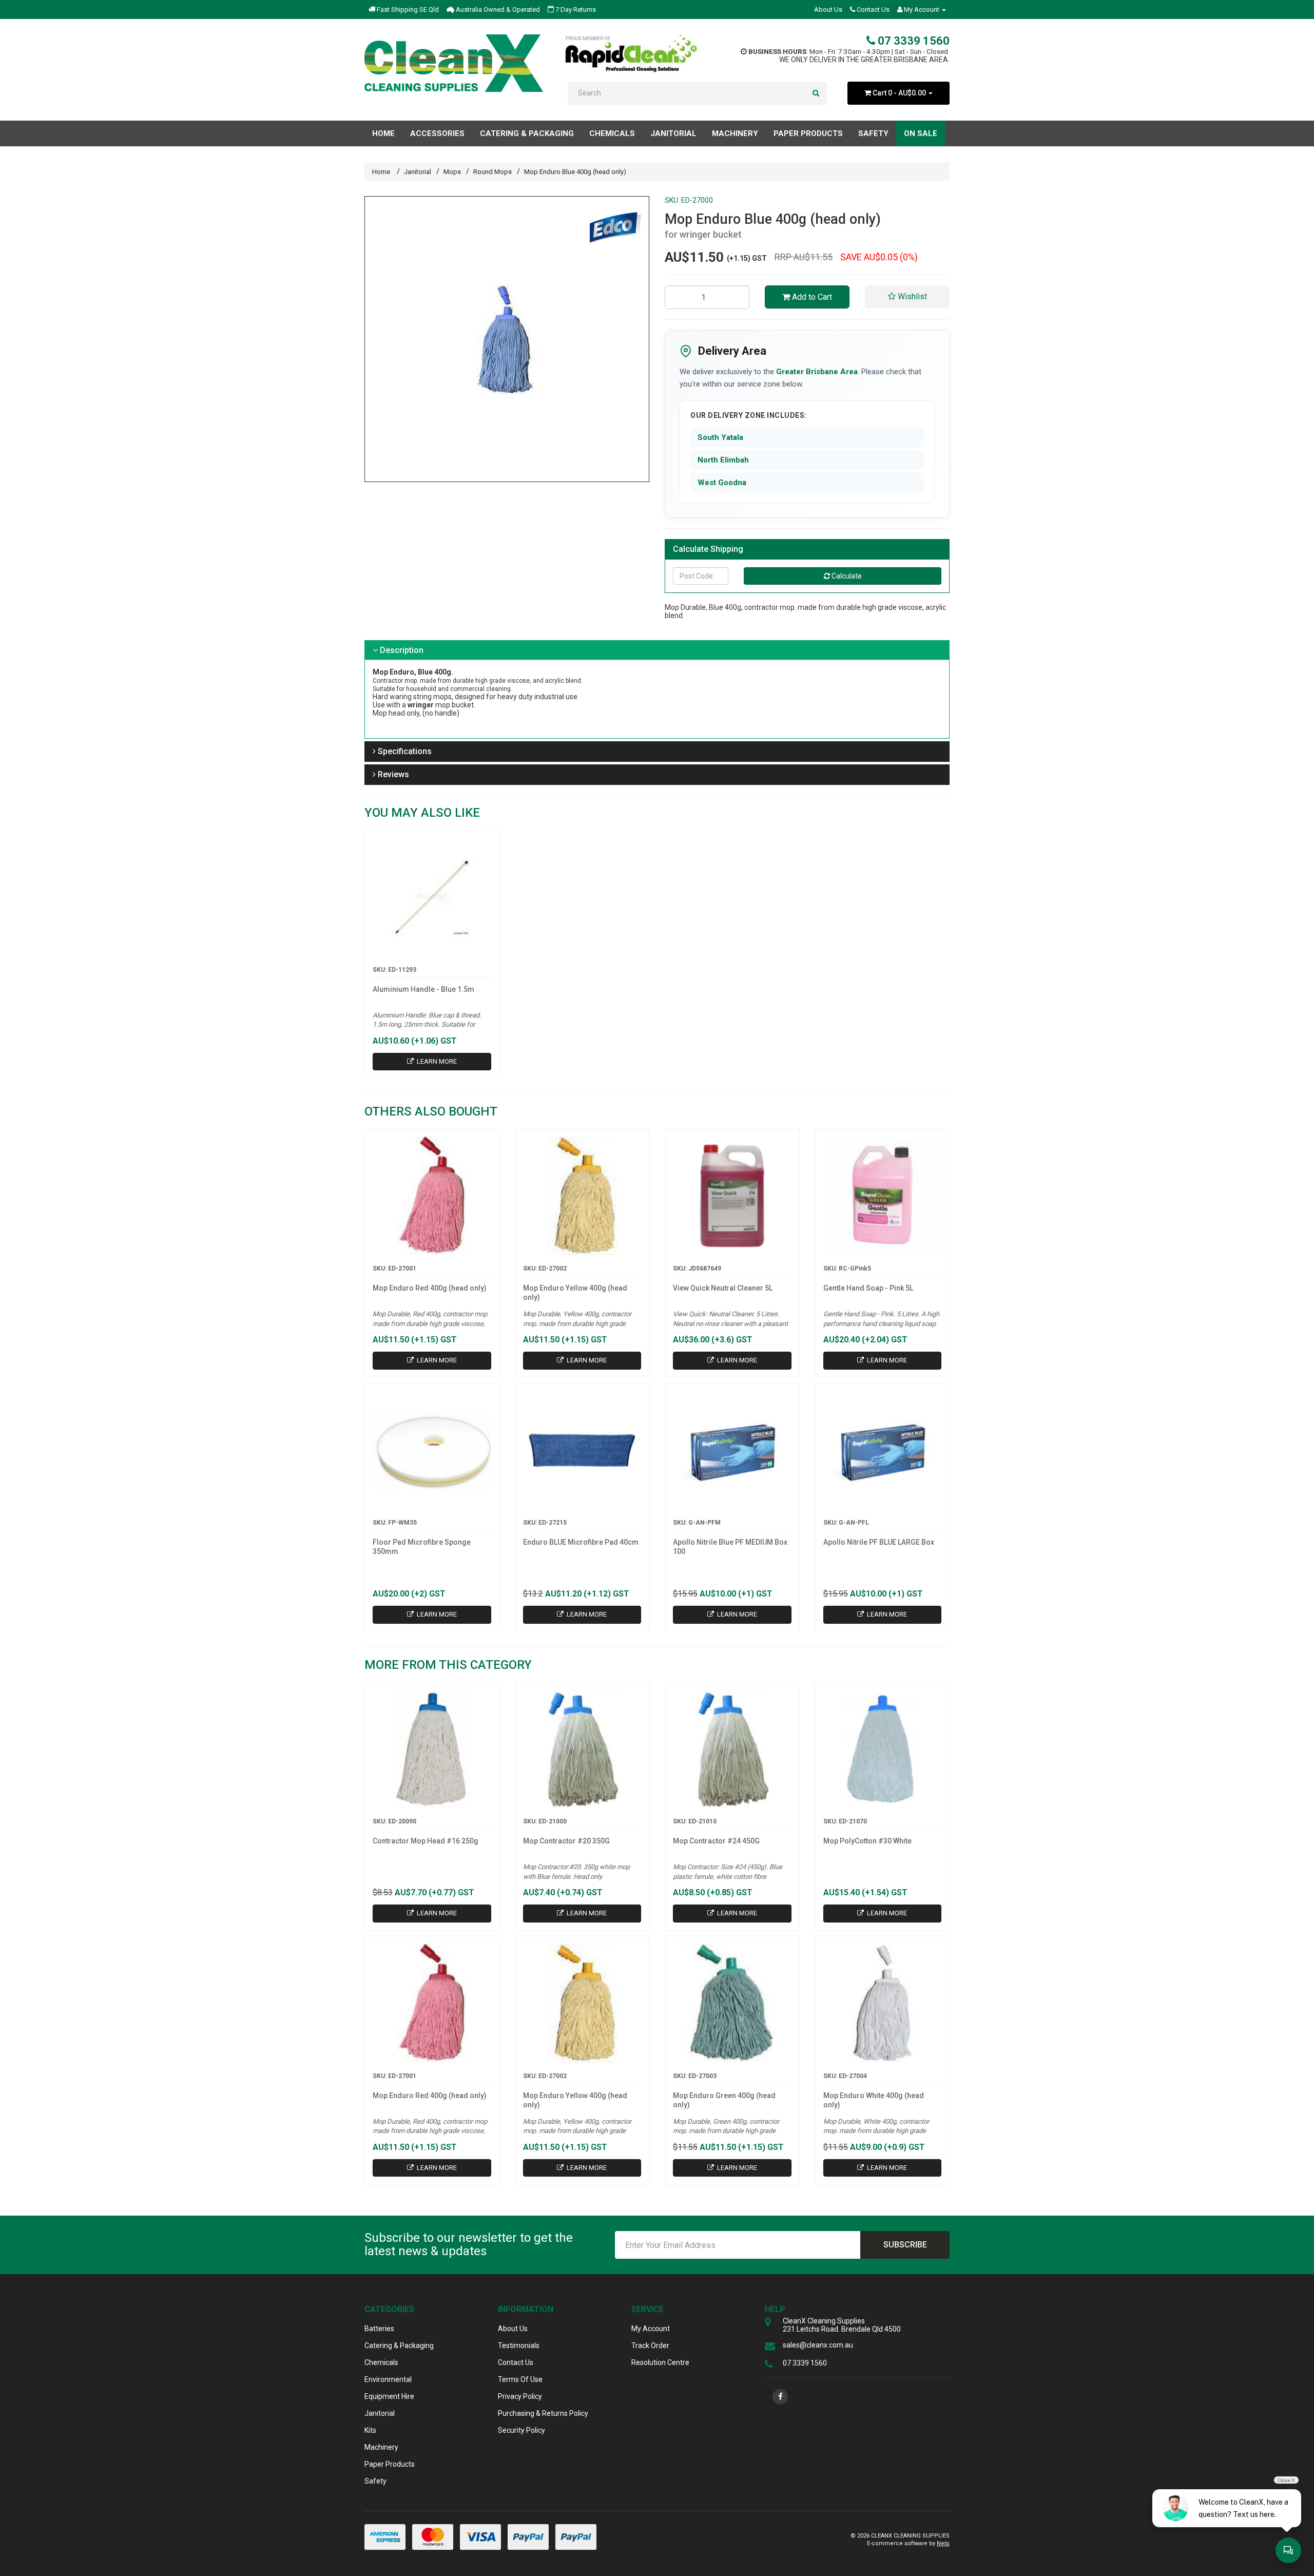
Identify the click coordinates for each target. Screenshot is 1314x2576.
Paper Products (390, 2464)
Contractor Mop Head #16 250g (426, 1841)
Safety (375, 2481)
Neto (943, 2543)
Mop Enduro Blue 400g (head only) (575, 172)
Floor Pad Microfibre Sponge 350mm (422, 1547)
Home (383, 133)
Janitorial (418, 172)
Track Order (650, 2346)
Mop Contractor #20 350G (566, 1841)
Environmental (388, 2379)
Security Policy (521, 2430)
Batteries (379, 2329)
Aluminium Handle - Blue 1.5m (423, 989)
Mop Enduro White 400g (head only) (874, 2100)
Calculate (846, 576)
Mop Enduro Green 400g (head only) (724, 2100)
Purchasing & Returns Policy (543, 2413)
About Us (828, 9)
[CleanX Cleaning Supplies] (454, 63)
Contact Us (872, 9)
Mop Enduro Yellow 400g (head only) (575, 1293)
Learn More (436, 1061)
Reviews (392, 774)
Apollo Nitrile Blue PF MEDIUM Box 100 (730, 1547)
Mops (452, 172)
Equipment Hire (389, 2396)
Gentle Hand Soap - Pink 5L (868, 1288)
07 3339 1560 (912, 41)
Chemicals (381, 2362)
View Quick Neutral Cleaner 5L (723, 1288)
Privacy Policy (520, 2396)
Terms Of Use (520, 2379)
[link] (780, 2397)
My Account (651, 2329)
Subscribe (905, 2245)
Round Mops (492, 172)
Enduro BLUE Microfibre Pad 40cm (581, 1542)
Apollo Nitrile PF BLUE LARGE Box (879, 1542)
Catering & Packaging (399, 2346)
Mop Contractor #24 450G (716, 1841)
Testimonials (519, 2346)
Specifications (404, 751)
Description (401, 650)
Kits (370, 2430)
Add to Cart (811, 297)
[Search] (816, 93)
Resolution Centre (660, 2362)
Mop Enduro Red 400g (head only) (430, 1288)
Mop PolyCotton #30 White (867, 1841)
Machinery (381, 2447)
